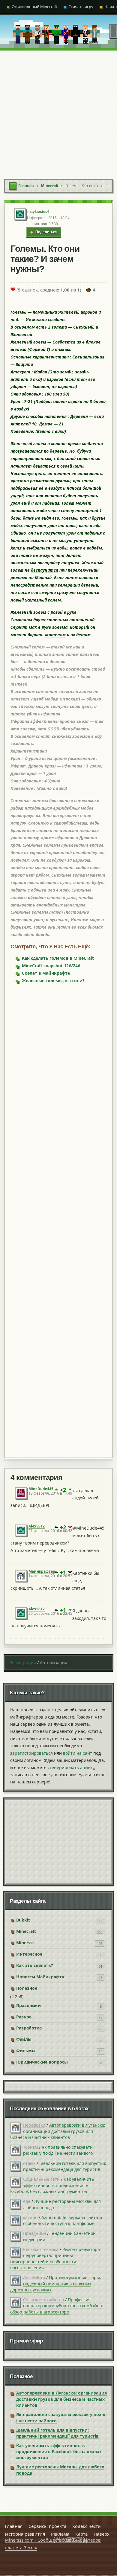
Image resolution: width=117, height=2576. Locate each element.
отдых (29, 2163)
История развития (25, 2534)
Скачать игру (81, 7)
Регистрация (23, 1662)
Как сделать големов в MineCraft (58, 958)
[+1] (56, 1490)
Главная (14, 2526)
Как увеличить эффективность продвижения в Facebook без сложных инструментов (52, 2185)
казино (30, 2217)
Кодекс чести (87, 2526)
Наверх (102, 2534)
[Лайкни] (13, 289)
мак (33, 627)
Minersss (25, 1943)
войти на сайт (78, 1753)
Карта (81, 2534)
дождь (42, 934)
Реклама (60, 2534)
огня (84, 525)
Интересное (29, 1954)
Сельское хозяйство (43, 2300)
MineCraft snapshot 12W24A (51, 966)
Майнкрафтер (42, 1571)
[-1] (70, 1490)
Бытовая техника (41, 2249)
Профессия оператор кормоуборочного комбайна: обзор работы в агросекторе (57, 2306)
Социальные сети (41, 2179)
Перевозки (34, 2125)
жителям (55, 635)
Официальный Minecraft (34, 7)
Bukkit (23, 1920)
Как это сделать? (35, 1965)
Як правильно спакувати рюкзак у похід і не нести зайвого (58, 2150)
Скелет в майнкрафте (46, 973)
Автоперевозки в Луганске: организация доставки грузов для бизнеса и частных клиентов (58, 2131)
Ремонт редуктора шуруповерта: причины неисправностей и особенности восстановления (55, 2258)
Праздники (28, 2005)
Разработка (29, 2028)
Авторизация (54, 1662)
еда (27, 2201)
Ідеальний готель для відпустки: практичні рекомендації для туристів (65, 2166)
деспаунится (45, 570)
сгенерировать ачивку (71, 1767)
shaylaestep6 (38, 212)
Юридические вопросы (42, 2062)
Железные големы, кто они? (53, 981)
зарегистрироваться (31, 1753)
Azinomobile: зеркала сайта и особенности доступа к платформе (63, 2220)
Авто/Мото (34, 2277)
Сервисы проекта (47, 2526)
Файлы (24, 2039)
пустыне (59, 920)
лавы (71, 525)
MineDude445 (41, 1489)
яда (97, 525)
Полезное (27, 1988)
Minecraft (26, 1931)
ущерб (17, 496)
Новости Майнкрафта (40, 1977)
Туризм (30, 2147)
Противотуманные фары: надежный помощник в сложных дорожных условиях (56, 2284)
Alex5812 (37, 1526)
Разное (24, 2017)
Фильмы (26, 2051)
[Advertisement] (58, 112)
